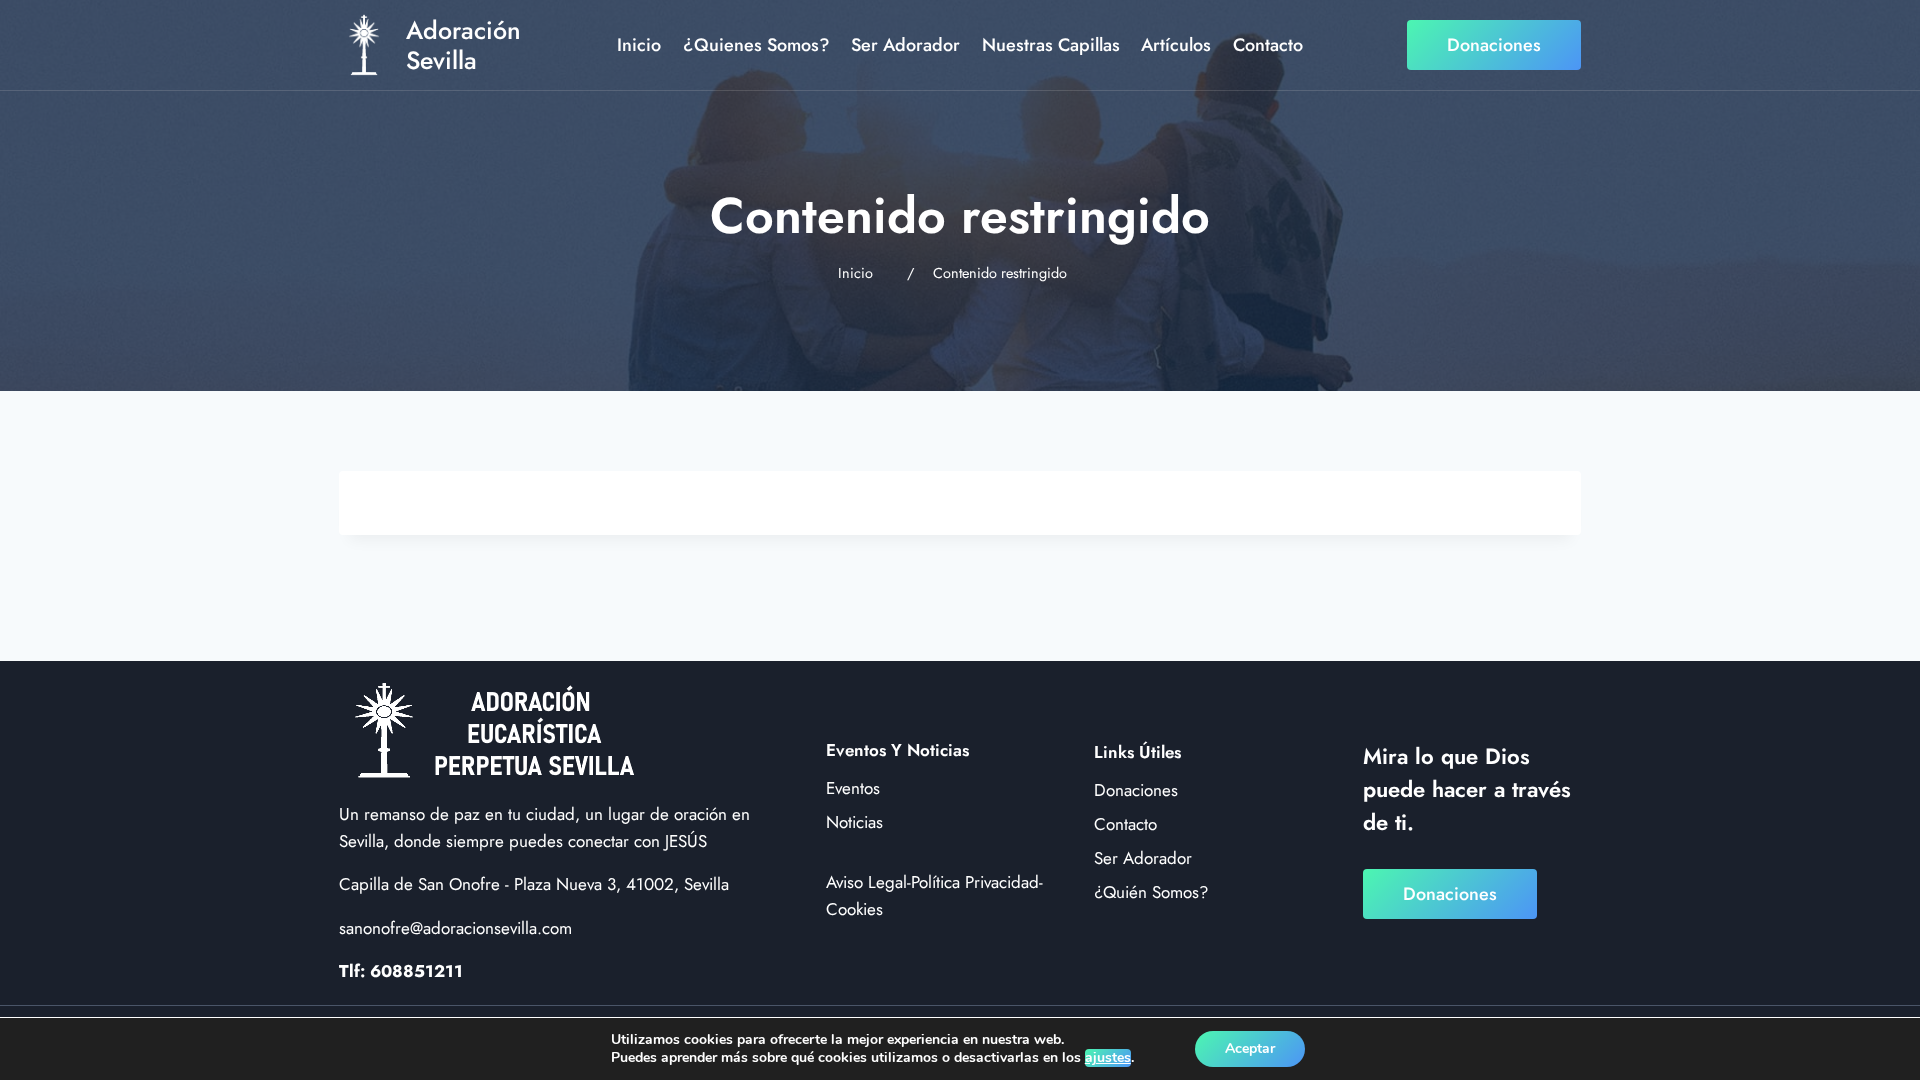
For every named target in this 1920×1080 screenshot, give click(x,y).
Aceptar (1250, 1048)
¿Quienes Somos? (756, 45)
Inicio (639, 45)
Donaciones (1494, 45)
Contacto (1268, 45)
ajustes (1108, 1058)
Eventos (853, 788)
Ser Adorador (905, 45)
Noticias (854, 822)
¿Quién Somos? (1151, 892)
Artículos (1176, 45)
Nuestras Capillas (1051, 45)
